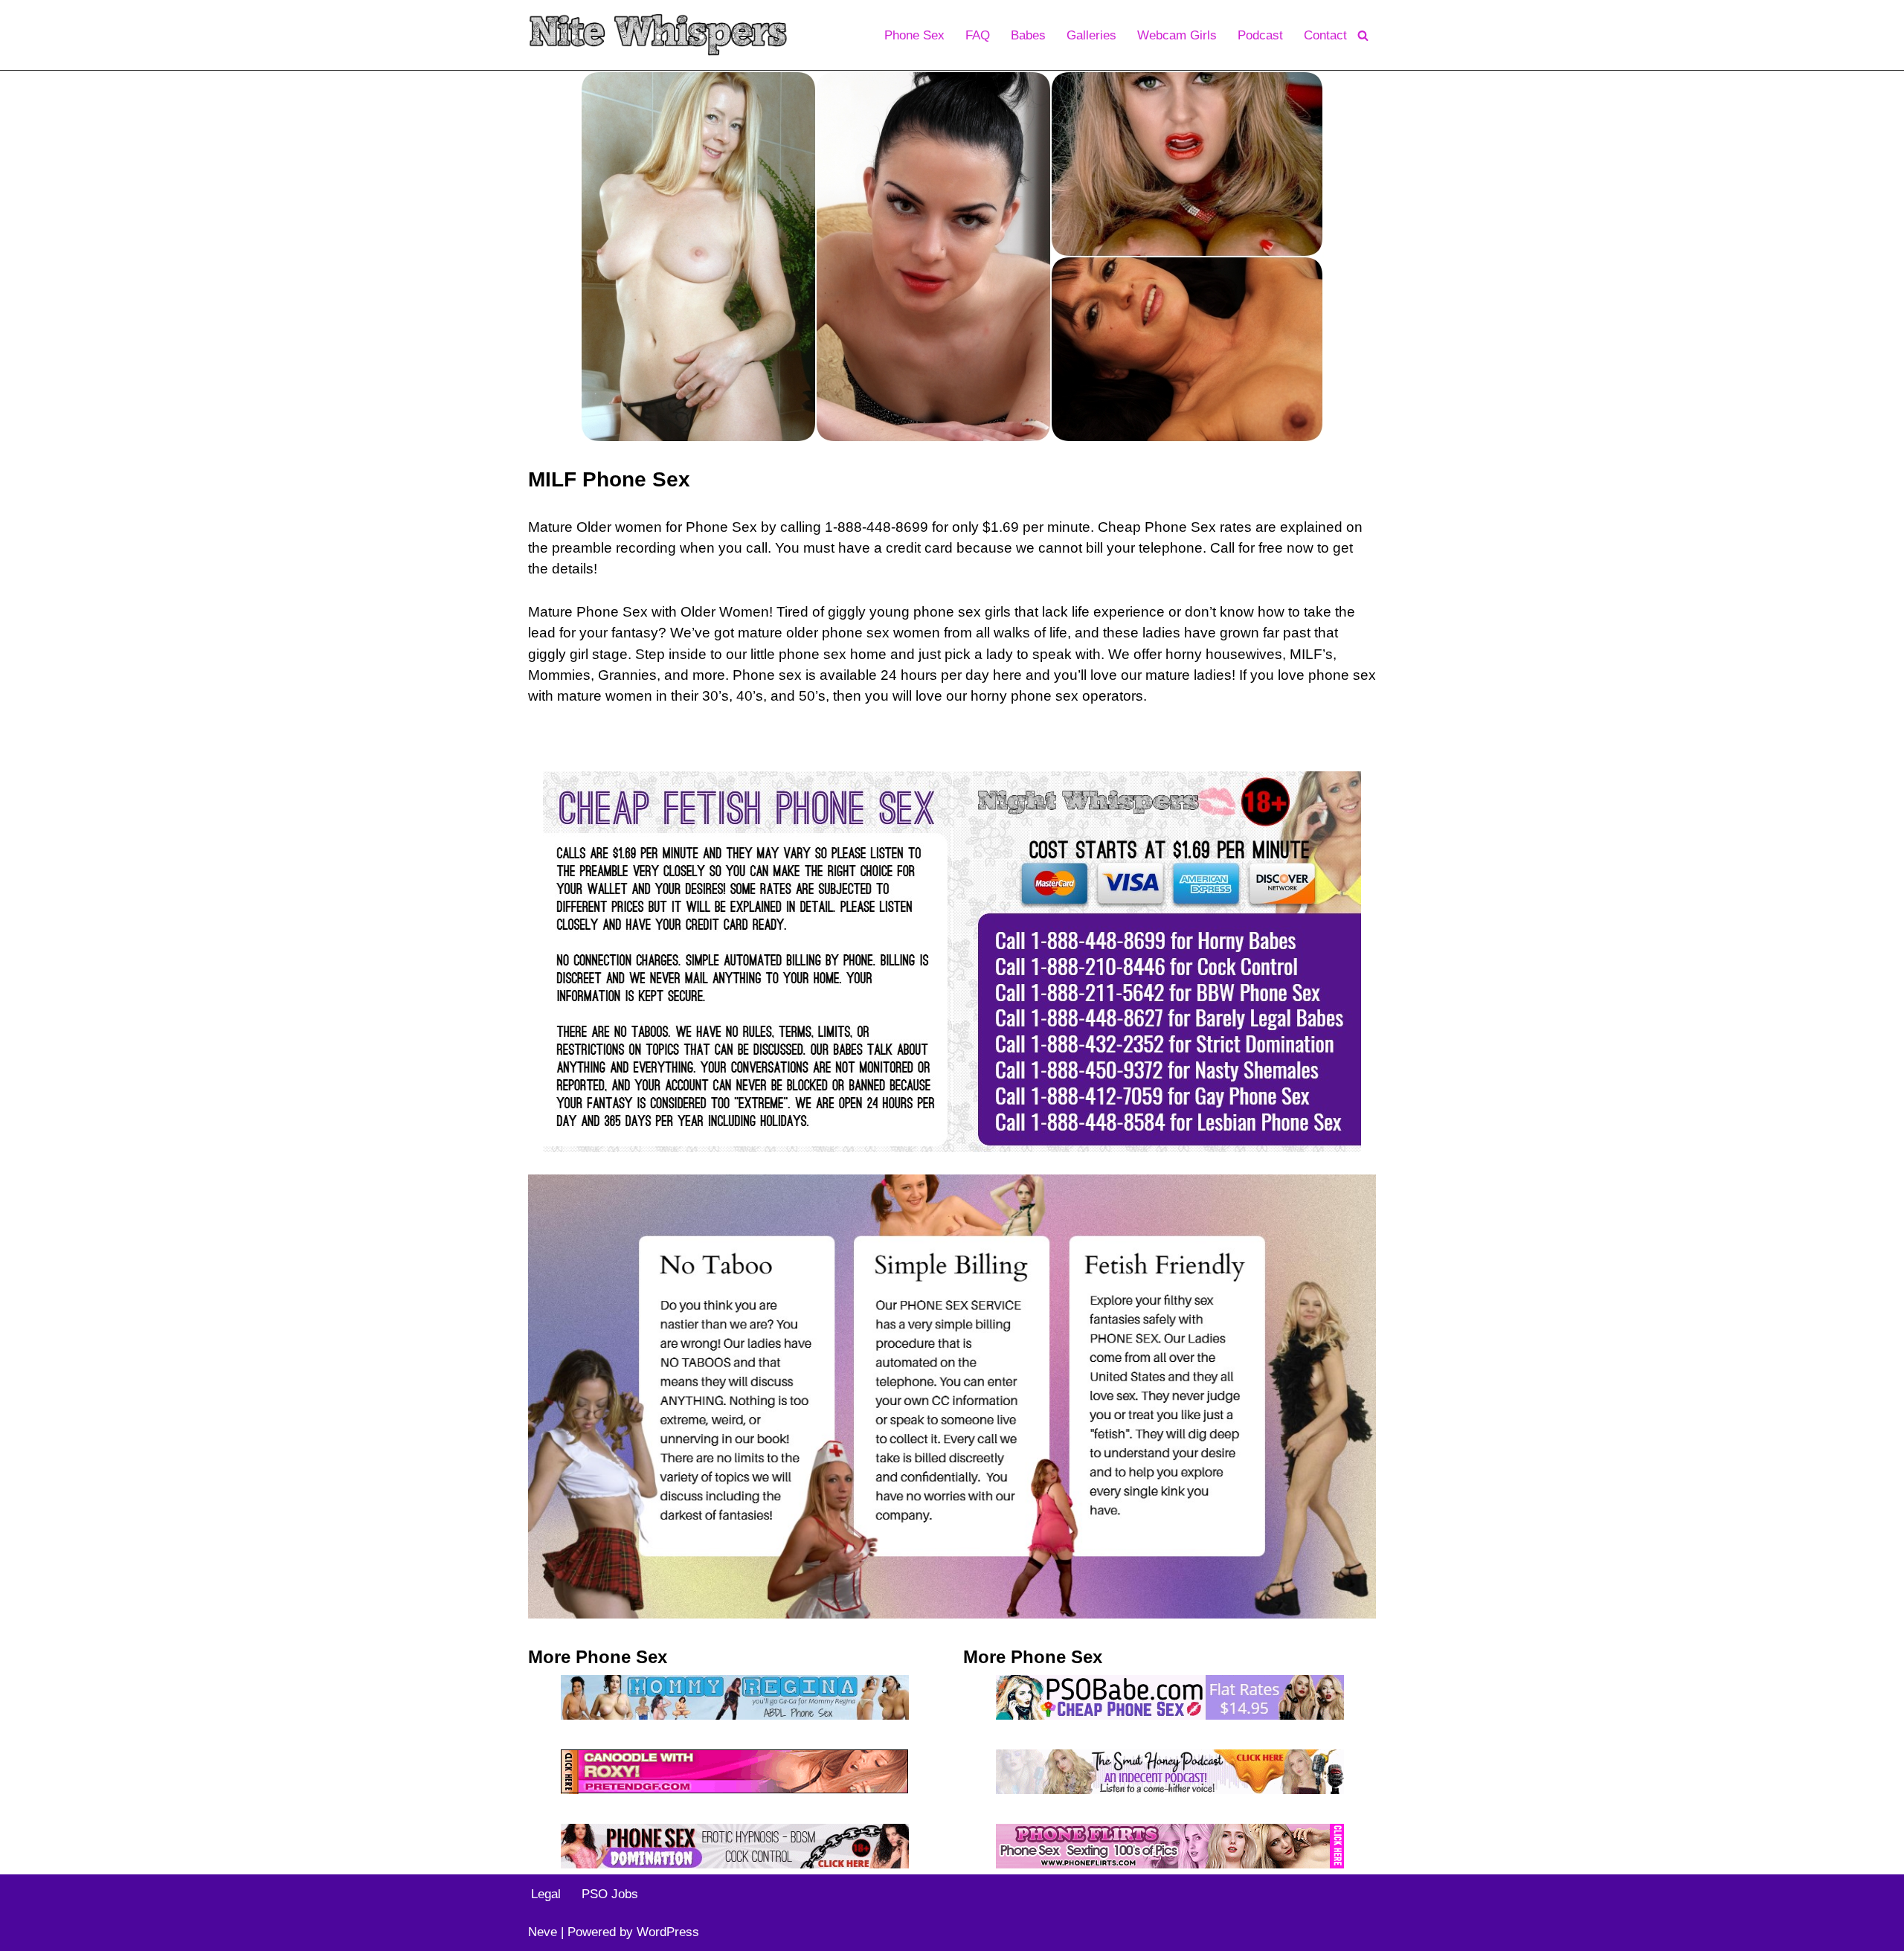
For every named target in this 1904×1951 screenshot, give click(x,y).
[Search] (1363, 35)
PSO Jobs (610, 1894)
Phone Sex (914, 35)
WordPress (668, 1932)
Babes (1028, 35)
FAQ (978, 35)
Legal (546, 1894)
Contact (1325, 35)
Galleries (1091, 35)
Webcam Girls (1177, 35)
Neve (543, 1932)
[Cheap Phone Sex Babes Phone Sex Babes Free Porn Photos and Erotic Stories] (658, 35)
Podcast (1260, 35)
